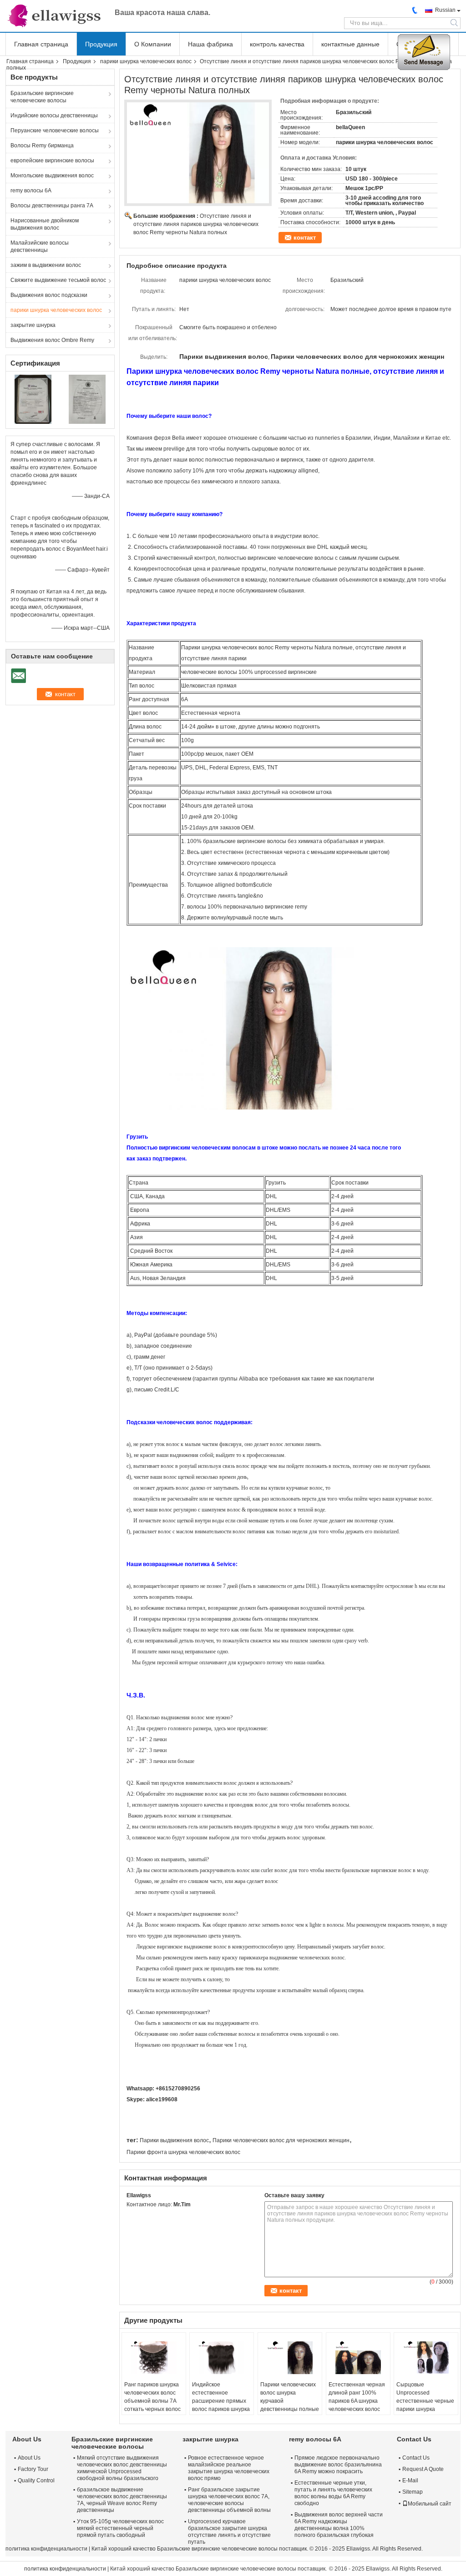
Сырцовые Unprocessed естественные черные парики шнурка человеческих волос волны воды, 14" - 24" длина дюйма (425, 2409)
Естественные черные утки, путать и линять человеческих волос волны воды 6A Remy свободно (333, 2493)
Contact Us (416, 2458)
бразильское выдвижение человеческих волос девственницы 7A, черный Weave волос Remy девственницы (122, 2500)
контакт (305, 238)
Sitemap (413, 2492)
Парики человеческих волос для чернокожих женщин (281, 2140)
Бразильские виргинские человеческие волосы (42, 97)
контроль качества (277, 44)
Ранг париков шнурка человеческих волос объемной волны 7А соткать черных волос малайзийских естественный (152, 2405)
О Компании (153, 44)
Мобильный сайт (430, 2504)
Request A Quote (423, 2469)
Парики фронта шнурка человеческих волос (183, 2152)
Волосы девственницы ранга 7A (52, 206)
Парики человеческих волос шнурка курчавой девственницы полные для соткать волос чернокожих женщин (290, 2405)
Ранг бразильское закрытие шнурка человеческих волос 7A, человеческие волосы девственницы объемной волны (229, 2500)
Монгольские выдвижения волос (52, 176)
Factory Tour (33, 2469)
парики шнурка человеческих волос (146, 61)
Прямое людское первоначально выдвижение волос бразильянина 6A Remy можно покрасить (338, 2465)
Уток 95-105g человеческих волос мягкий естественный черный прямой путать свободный (120, 2528)
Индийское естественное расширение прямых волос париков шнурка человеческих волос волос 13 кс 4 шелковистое (221, 2409)
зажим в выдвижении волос (46, 265)
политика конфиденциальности (46, 2549)
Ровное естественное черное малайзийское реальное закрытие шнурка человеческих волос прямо (229, 2468)
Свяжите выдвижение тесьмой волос (58, 280)
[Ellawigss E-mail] (132, 2216)
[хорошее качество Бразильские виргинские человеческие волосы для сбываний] (33, 399)
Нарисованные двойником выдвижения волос (45, 224)
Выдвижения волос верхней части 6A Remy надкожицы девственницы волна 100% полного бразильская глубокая (339, 2525)
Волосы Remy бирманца (42, 146)
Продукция (101, 44)
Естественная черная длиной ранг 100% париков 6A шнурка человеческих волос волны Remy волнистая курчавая (357, 2405)
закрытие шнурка (33, 325)
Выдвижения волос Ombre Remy (52, 340)
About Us (29, 2458)
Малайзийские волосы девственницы (40, 246)
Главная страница (41, 44)
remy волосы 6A (31, 191)
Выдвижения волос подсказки (49, 295)
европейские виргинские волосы (52, 161)
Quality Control (36, 2481)
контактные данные (350, 44)
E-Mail (410, 2481)
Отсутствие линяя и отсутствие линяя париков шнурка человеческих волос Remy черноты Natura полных (196, 224)
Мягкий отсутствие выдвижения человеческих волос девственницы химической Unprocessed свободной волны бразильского (122, 2468)
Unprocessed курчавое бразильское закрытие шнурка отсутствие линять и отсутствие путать (229, 2532)
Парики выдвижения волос (174, 2140)
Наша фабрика (210, 44)
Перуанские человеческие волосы (55, 131)
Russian (445, 10)
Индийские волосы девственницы (54, 115)
